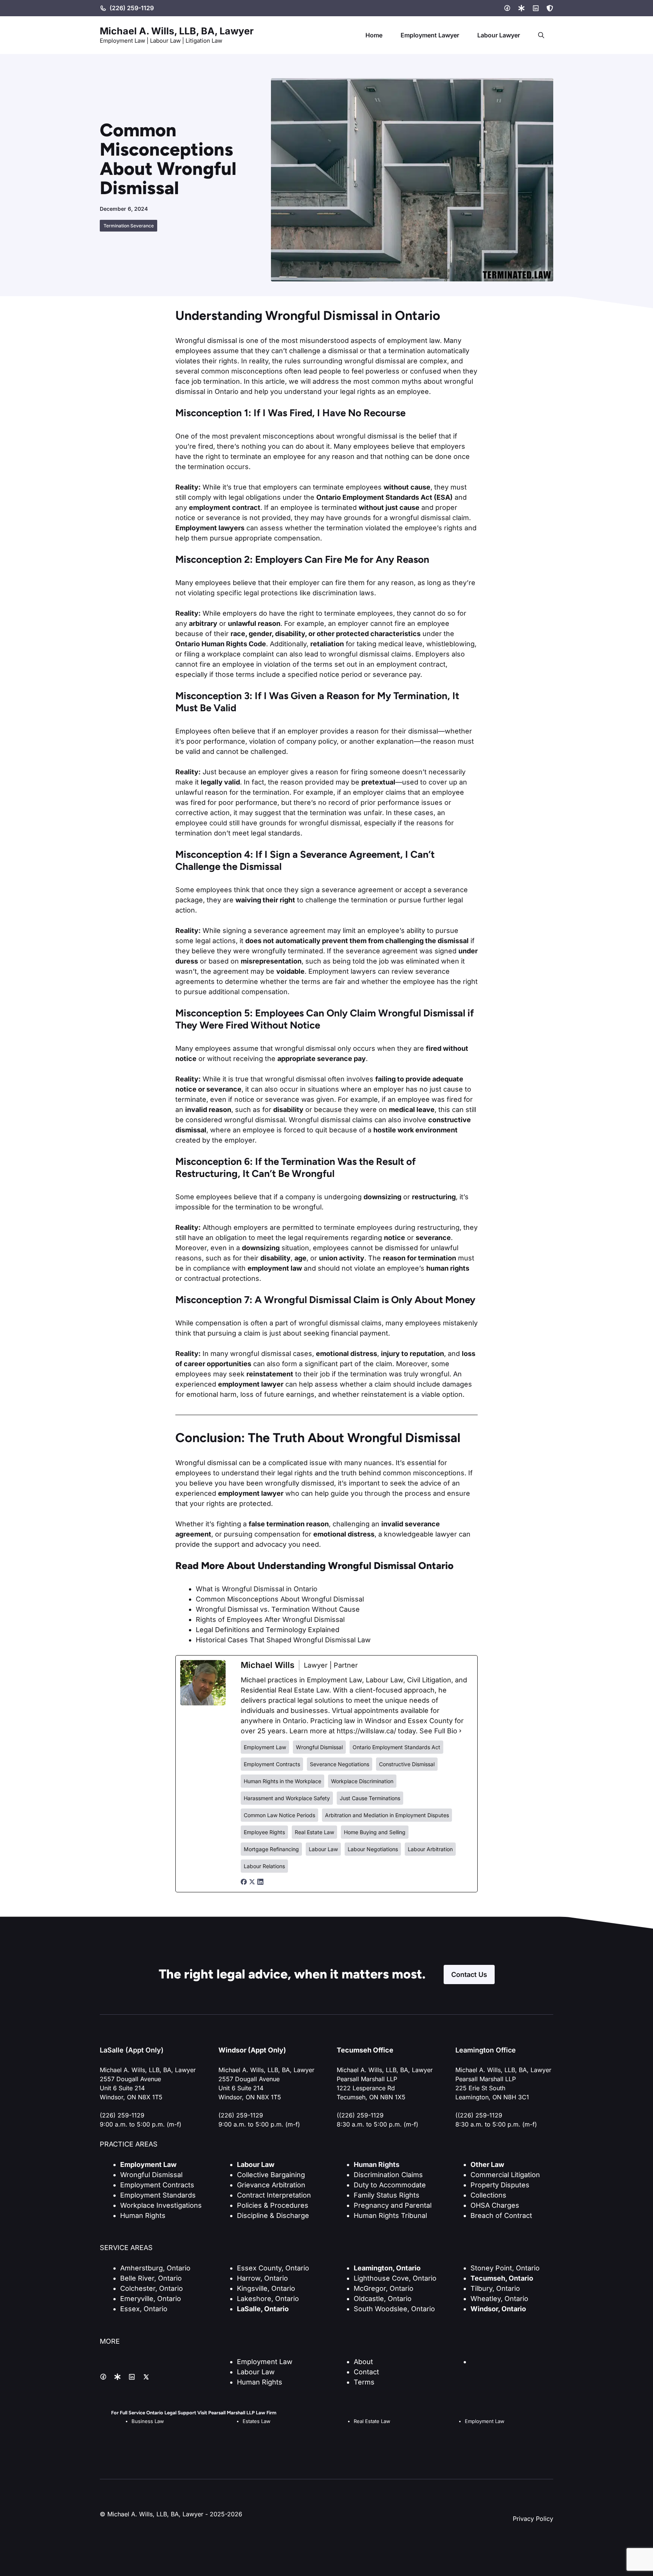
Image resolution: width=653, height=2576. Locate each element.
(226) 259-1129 (132, 8)
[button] (541, 35)
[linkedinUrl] (260, 1882)
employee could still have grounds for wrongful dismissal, (269, 823)
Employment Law (265, 2362)
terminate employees (358, 1227)
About (363, 2362)
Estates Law (257, 2421)
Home (374, 35)
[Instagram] (521, 8)
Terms (364, 2382)
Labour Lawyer (499, 35)
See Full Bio (438, 1731)
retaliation (327, 644)
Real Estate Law (372, 2421)
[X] (550, 8)
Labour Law (256, 2372)
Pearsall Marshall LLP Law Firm (242, 2413)
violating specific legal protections (243, 593)
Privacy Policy (533, 2519)
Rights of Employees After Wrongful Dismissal (270, 1619)
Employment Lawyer (430, 35)
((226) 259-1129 (360, 2115)
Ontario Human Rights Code (221, 644)
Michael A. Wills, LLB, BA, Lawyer (177, 31)
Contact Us (469, 1974)
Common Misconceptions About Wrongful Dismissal (280, 1599)
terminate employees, (360, 613)
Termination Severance (129, 226)
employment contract (225, 507)
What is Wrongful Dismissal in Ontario (257, 1589)
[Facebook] (507, 8)
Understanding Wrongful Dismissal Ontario (356, 1566)
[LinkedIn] (536, 8)
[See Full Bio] (460, 1731)
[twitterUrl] (252, 1882)
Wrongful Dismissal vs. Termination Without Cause (278, 1609)
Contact (366, 2372)
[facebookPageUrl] (244, 1882)
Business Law (148, 2421)
